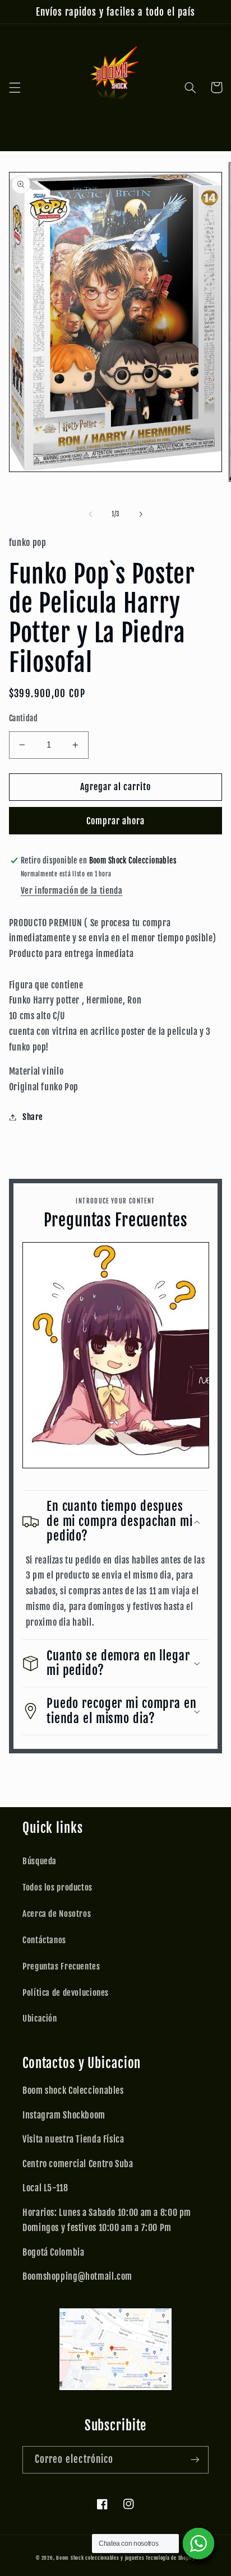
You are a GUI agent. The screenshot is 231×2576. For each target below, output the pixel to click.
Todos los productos (57, 1887)
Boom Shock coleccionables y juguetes (100, 2558)
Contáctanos (44, 1940)
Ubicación (40, 2019)
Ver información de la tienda (72, 891)
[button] (15, 87)
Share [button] (33, 1117)
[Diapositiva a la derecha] (141, 514)
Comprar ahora (116, 821)
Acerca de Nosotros (57, 1914)
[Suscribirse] (195, 2460)
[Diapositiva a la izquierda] (90, 514)
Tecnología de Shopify (170, 2558)
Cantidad (23, 718)
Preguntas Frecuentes (61, 1966)
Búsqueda (40, 1861)
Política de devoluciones (66, 1993)
